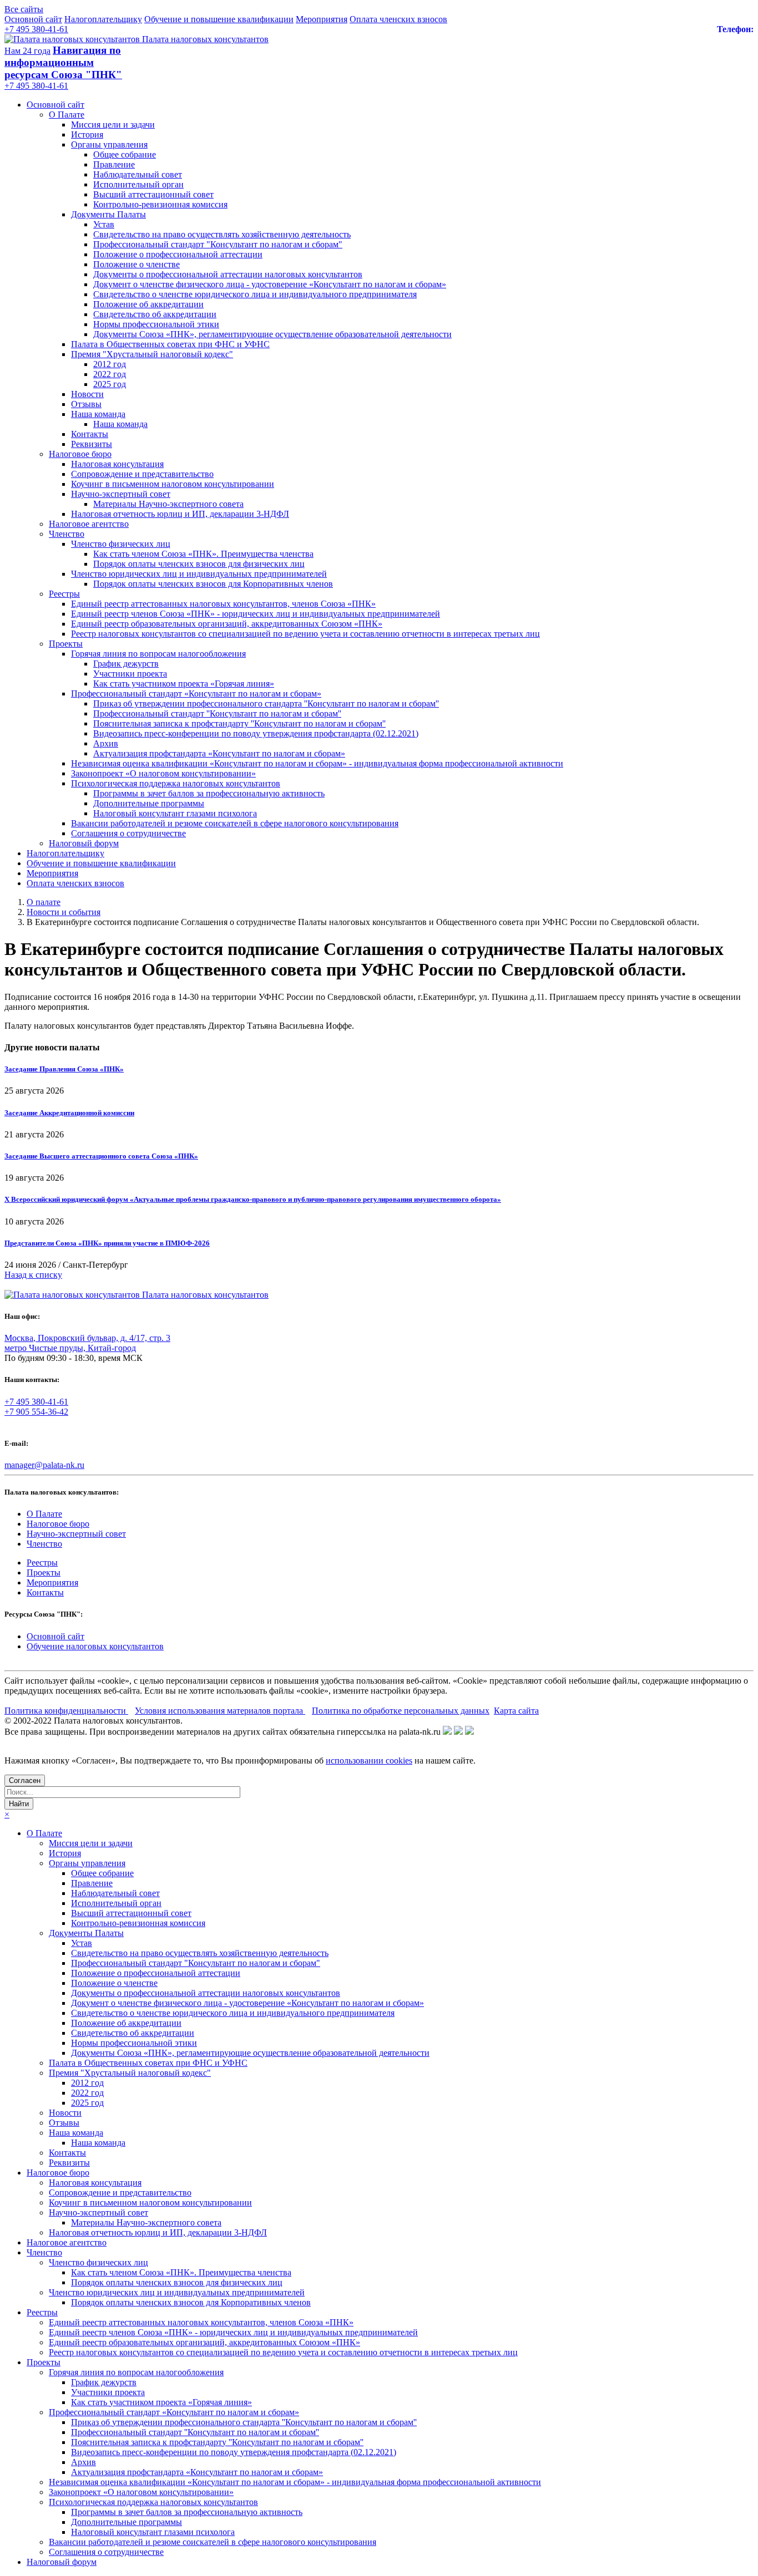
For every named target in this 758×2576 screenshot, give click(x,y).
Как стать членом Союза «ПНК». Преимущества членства (203, 554)
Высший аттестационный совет (153, 194)
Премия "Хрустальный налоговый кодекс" (152, 354)
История (87, 134)
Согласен (25, 1780)
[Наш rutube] (458, 1732)
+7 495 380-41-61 (36, 29)
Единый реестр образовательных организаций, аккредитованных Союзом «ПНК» (227, 624)
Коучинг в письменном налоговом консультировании (173, 484)
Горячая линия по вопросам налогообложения (158, 654)
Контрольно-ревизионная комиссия (160, 204)
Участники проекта (130, 674)
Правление (114, 164)
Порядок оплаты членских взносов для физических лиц (199, 564)
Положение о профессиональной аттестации (178, 254)
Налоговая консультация (117, 464)
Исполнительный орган (138, 184)
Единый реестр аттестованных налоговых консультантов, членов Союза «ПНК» (223, 604)
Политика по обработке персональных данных (401, 1711)
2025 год (110, 384)
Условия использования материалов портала (220, 1711)
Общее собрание (125, 154)
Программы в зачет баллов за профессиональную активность (209, 793)
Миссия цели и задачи (113, 125)
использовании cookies (369, 1760)
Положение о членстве (137, 264)
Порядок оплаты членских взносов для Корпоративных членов (213, 584)
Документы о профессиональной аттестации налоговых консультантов (228, 274)
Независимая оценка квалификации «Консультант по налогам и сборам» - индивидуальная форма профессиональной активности (317, 763)
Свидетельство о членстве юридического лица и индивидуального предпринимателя (255, 294)
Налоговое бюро (80, 454)
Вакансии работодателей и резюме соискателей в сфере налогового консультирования (235, 823)
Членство (67, 534)
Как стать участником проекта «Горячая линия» (184, 684)
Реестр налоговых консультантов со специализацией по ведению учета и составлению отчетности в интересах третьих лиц (305, 634)
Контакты (90, 434)
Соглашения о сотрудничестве (128, 833)
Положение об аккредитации (148, 304)
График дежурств (126, 664)
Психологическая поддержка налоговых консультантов (176, 783)
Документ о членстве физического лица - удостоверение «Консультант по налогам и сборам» (270, 284)
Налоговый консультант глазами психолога (175, 813)
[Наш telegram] (469, 1732)
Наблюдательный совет (138, 174)
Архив (106, 743)
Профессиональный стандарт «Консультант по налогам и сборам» (196, 693)
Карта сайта (516, 1711)
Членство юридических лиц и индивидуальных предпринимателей (199, 574)
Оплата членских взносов (398, 19)
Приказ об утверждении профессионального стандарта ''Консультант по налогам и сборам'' (266, 703)
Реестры (64, 594)
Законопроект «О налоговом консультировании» (163, 773)
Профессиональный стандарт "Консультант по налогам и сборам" (218, 244)
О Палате (67, 115)
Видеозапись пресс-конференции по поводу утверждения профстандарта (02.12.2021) (256, 733)
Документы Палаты (108, 214)
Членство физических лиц (121, 544)
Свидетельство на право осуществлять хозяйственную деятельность (222, 234)
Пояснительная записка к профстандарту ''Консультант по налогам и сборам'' (239, 723)
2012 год (110, 364)
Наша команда (98, 414)
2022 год (110, 374)
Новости (87, 394)
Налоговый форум (84, 843)
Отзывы (86, 404)
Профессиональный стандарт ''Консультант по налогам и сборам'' (217, 713)
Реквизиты (92, 444)
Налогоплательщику (103, 19)
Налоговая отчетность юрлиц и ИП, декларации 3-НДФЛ (180, 514)
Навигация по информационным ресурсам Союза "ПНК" (63, 62)
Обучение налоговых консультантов (95, 1646)
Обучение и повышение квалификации (219, 19)
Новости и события (64, 912)
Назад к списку (33, 1275)
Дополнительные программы (149, 803)
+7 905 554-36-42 (36, 1412)
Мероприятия (322, 19)
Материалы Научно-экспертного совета (168, 504)
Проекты (66, 644)
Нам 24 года (27, 51)
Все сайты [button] (24, 9)
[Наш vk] (447, 1732)
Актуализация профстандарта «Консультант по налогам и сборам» (219, 753)
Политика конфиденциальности (66, 1711)
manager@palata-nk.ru (44, 1465)
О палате (44, 902)
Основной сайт (33, 19)
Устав (104, 224)
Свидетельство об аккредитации (155, 314)
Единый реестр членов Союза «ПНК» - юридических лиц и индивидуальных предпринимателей (256, 614)
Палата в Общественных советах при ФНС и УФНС (170, 344)
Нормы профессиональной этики (156, 324)
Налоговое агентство (89, 524)
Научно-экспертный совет (121, 494)
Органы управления (109, 144)
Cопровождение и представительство (142, 474)
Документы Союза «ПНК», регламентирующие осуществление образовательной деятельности (272, 334)
